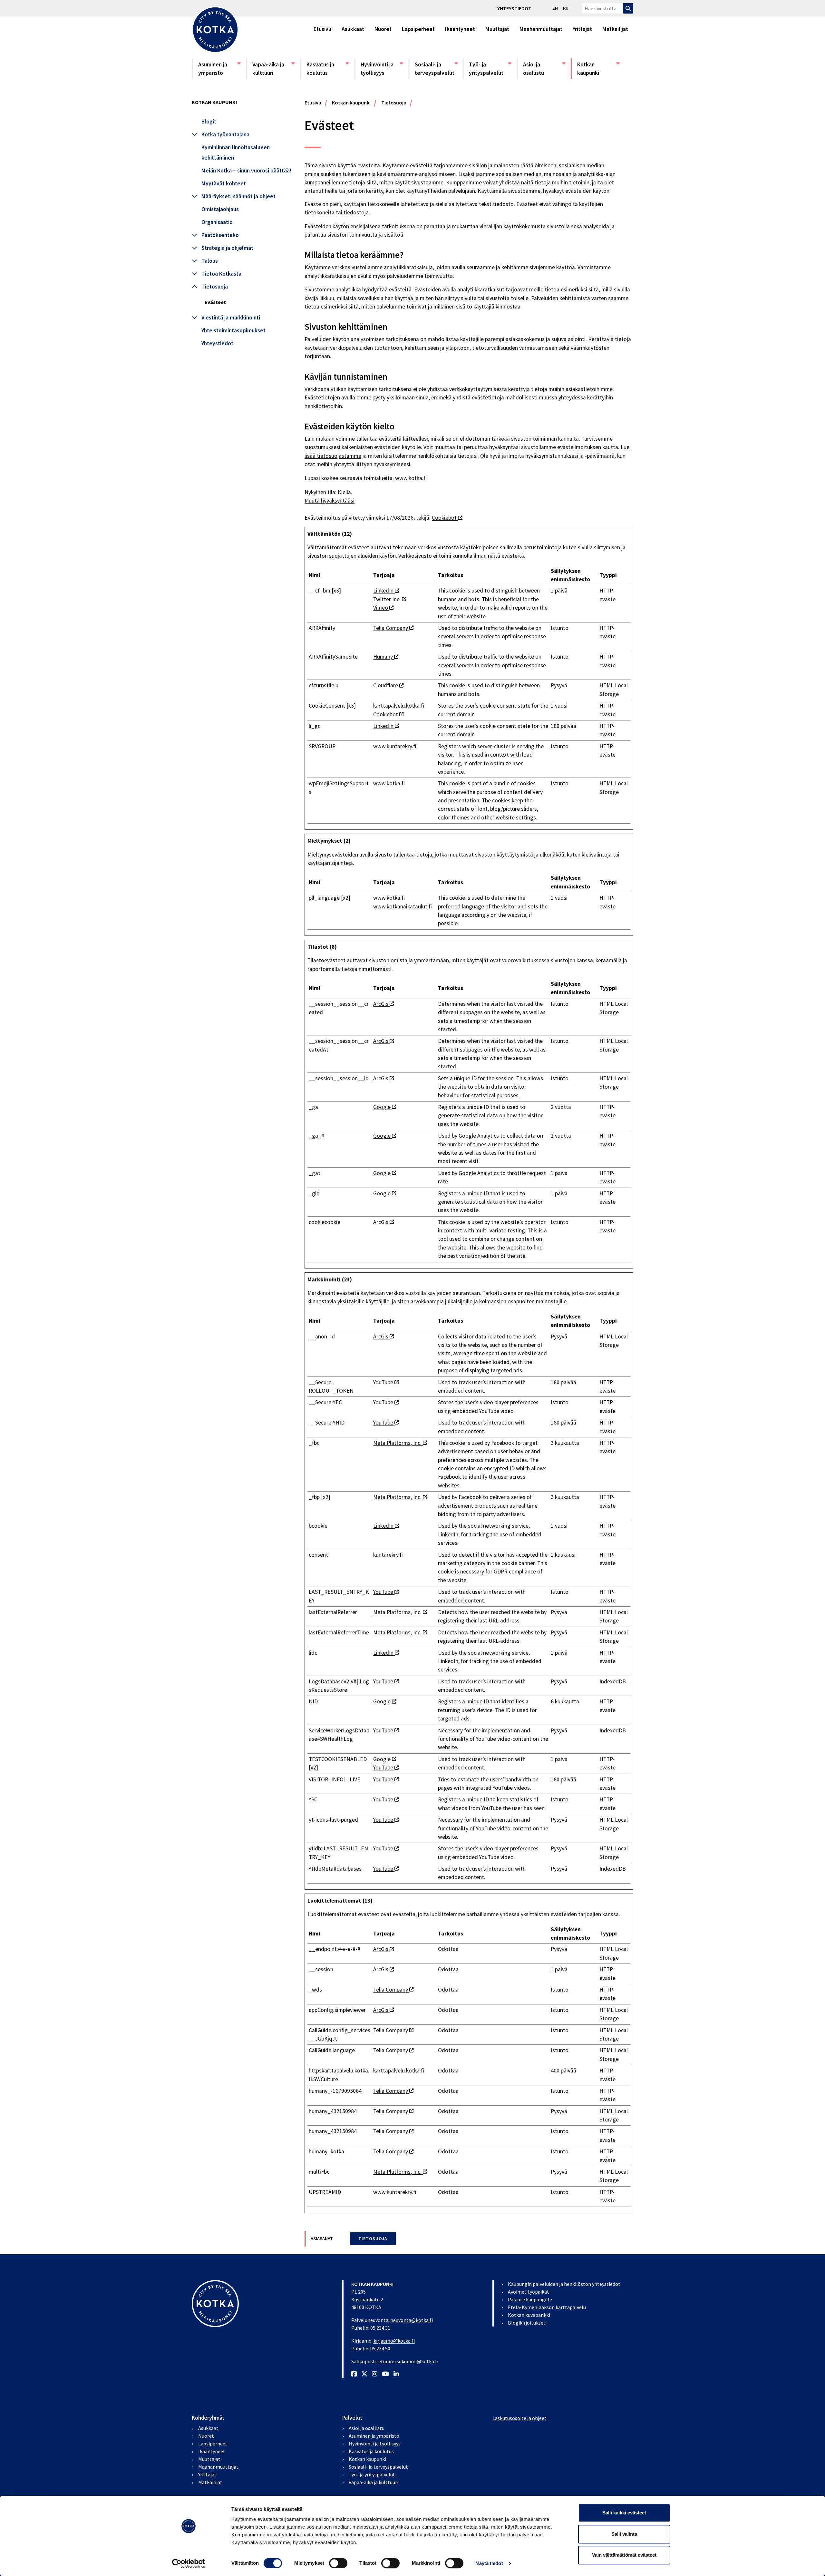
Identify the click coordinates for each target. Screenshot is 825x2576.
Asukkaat (353, 29)
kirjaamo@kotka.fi (394, 2341)
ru (566, 8)
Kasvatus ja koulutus (327, 69)
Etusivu (322, 29)
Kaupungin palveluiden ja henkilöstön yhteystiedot (564, 2284)
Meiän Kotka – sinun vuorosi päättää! (246, 171)
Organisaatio (217, 222)
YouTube (386, 1382)
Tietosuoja (215, 287)
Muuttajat (497, 29)
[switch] (338, 2563)
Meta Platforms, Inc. (400, 1443)
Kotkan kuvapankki (529, 2315)
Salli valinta (624, 2534)
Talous (210, 261)
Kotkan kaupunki (598, 69)
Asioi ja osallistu (544, 69)
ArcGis (383, 1004)
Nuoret (383, 29)
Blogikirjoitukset (527, 2323)
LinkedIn (386, 591)
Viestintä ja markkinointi (231, 318)
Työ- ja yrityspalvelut (490, 69)
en (555, 8)
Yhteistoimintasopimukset (233, 330)
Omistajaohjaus (220, 209)
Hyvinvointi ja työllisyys (382, 69)
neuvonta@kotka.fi (412, 2320)
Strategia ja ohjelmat (227, 248)
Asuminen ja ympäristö (219, 69)
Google (385, 1107)
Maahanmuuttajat (541, 29)
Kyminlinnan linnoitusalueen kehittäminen (236, 152)
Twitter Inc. (390, 599)
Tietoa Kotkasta (221, 274)
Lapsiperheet (418, 29)
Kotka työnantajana (225, 134)
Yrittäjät (582, 29)
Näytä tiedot (489, 2563)
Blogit (209, 122)
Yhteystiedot (514, 8)
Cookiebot (447, 518)
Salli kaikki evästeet (624, 2513)
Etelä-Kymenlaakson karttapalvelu (547, 2307)
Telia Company (393, 628)
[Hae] (628, 8)
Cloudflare (388, 685)
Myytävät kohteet (224, 183)
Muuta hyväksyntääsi (330, 501)
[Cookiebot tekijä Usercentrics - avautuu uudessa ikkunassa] (189, 2563)
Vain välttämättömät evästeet (624, 2555)
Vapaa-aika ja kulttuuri (273, 69)
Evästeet (215, 302)
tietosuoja (373, 2239)
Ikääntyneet (460, 29)
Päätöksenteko (220, 235)
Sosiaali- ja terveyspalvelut (436, 69)
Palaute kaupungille (530, 2299)
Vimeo (383, 608)
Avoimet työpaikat (529, 2292)
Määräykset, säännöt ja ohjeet (238, 196)
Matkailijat (615, 29)
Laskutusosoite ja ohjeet (519, 2418)
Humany (386, 657)
